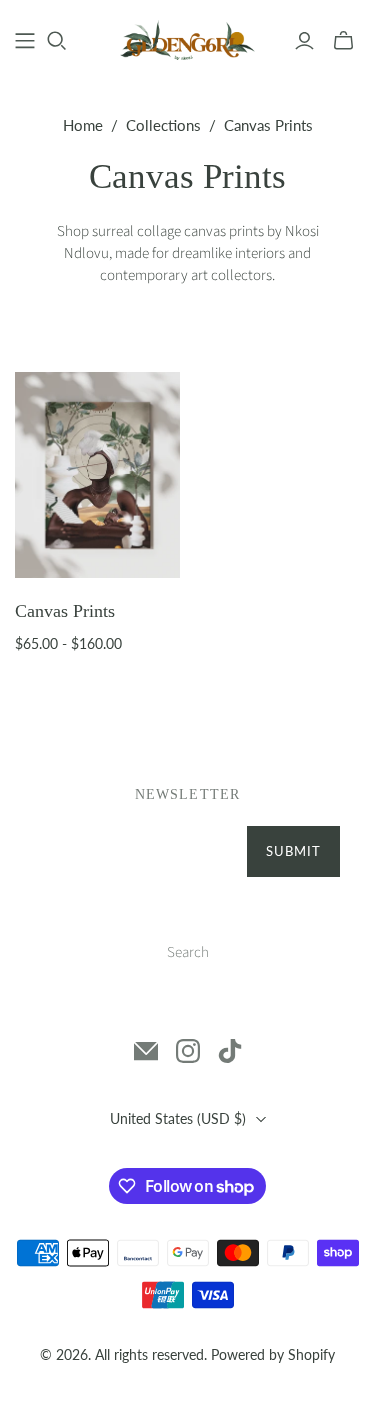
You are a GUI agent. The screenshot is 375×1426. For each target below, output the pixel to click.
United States (178, 1118)
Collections (163, 125)
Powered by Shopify (273, 1354)
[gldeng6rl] (187, 37)
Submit (293, 851)
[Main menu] (25, 41)
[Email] (146, 1051)
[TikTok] (230, 1051)
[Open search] (57, 41)
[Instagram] (188, 1051)
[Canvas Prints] (97, 475)
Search (188, 952)
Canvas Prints (65, 611)
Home (83, 125)
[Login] (304, 41)
